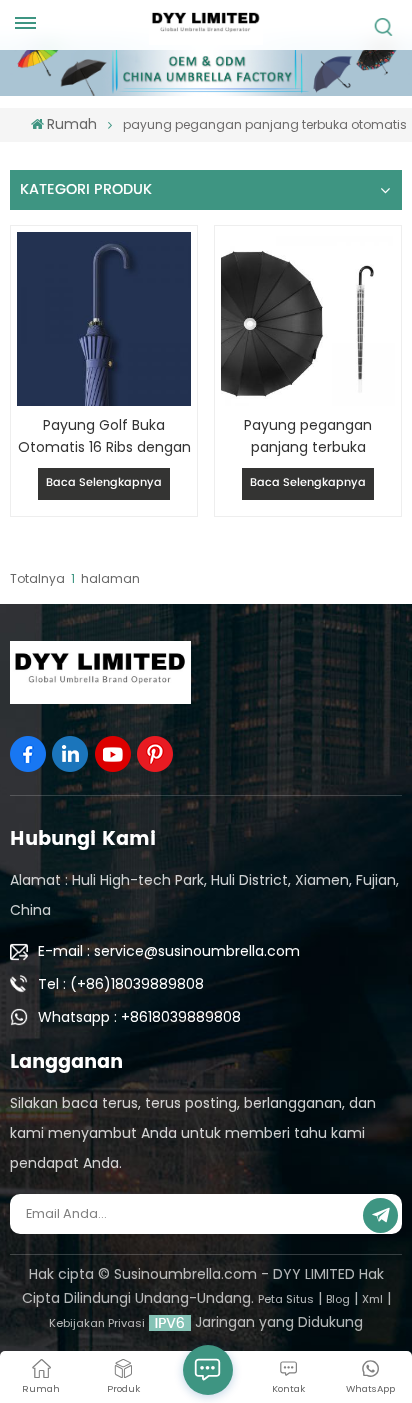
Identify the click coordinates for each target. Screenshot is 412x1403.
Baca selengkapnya (104, 483)
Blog (338, 1299)
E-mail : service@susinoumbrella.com (169, 951)
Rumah (72, 124)
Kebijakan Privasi (97, 1323)
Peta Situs (286, 1299)
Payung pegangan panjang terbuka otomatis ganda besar (308, 436)
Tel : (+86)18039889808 (121, 984)
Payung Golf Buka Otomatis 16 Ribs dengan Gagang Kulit (104, 436)
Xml (372, 1299)
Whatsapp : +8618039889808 (139, 1017)
